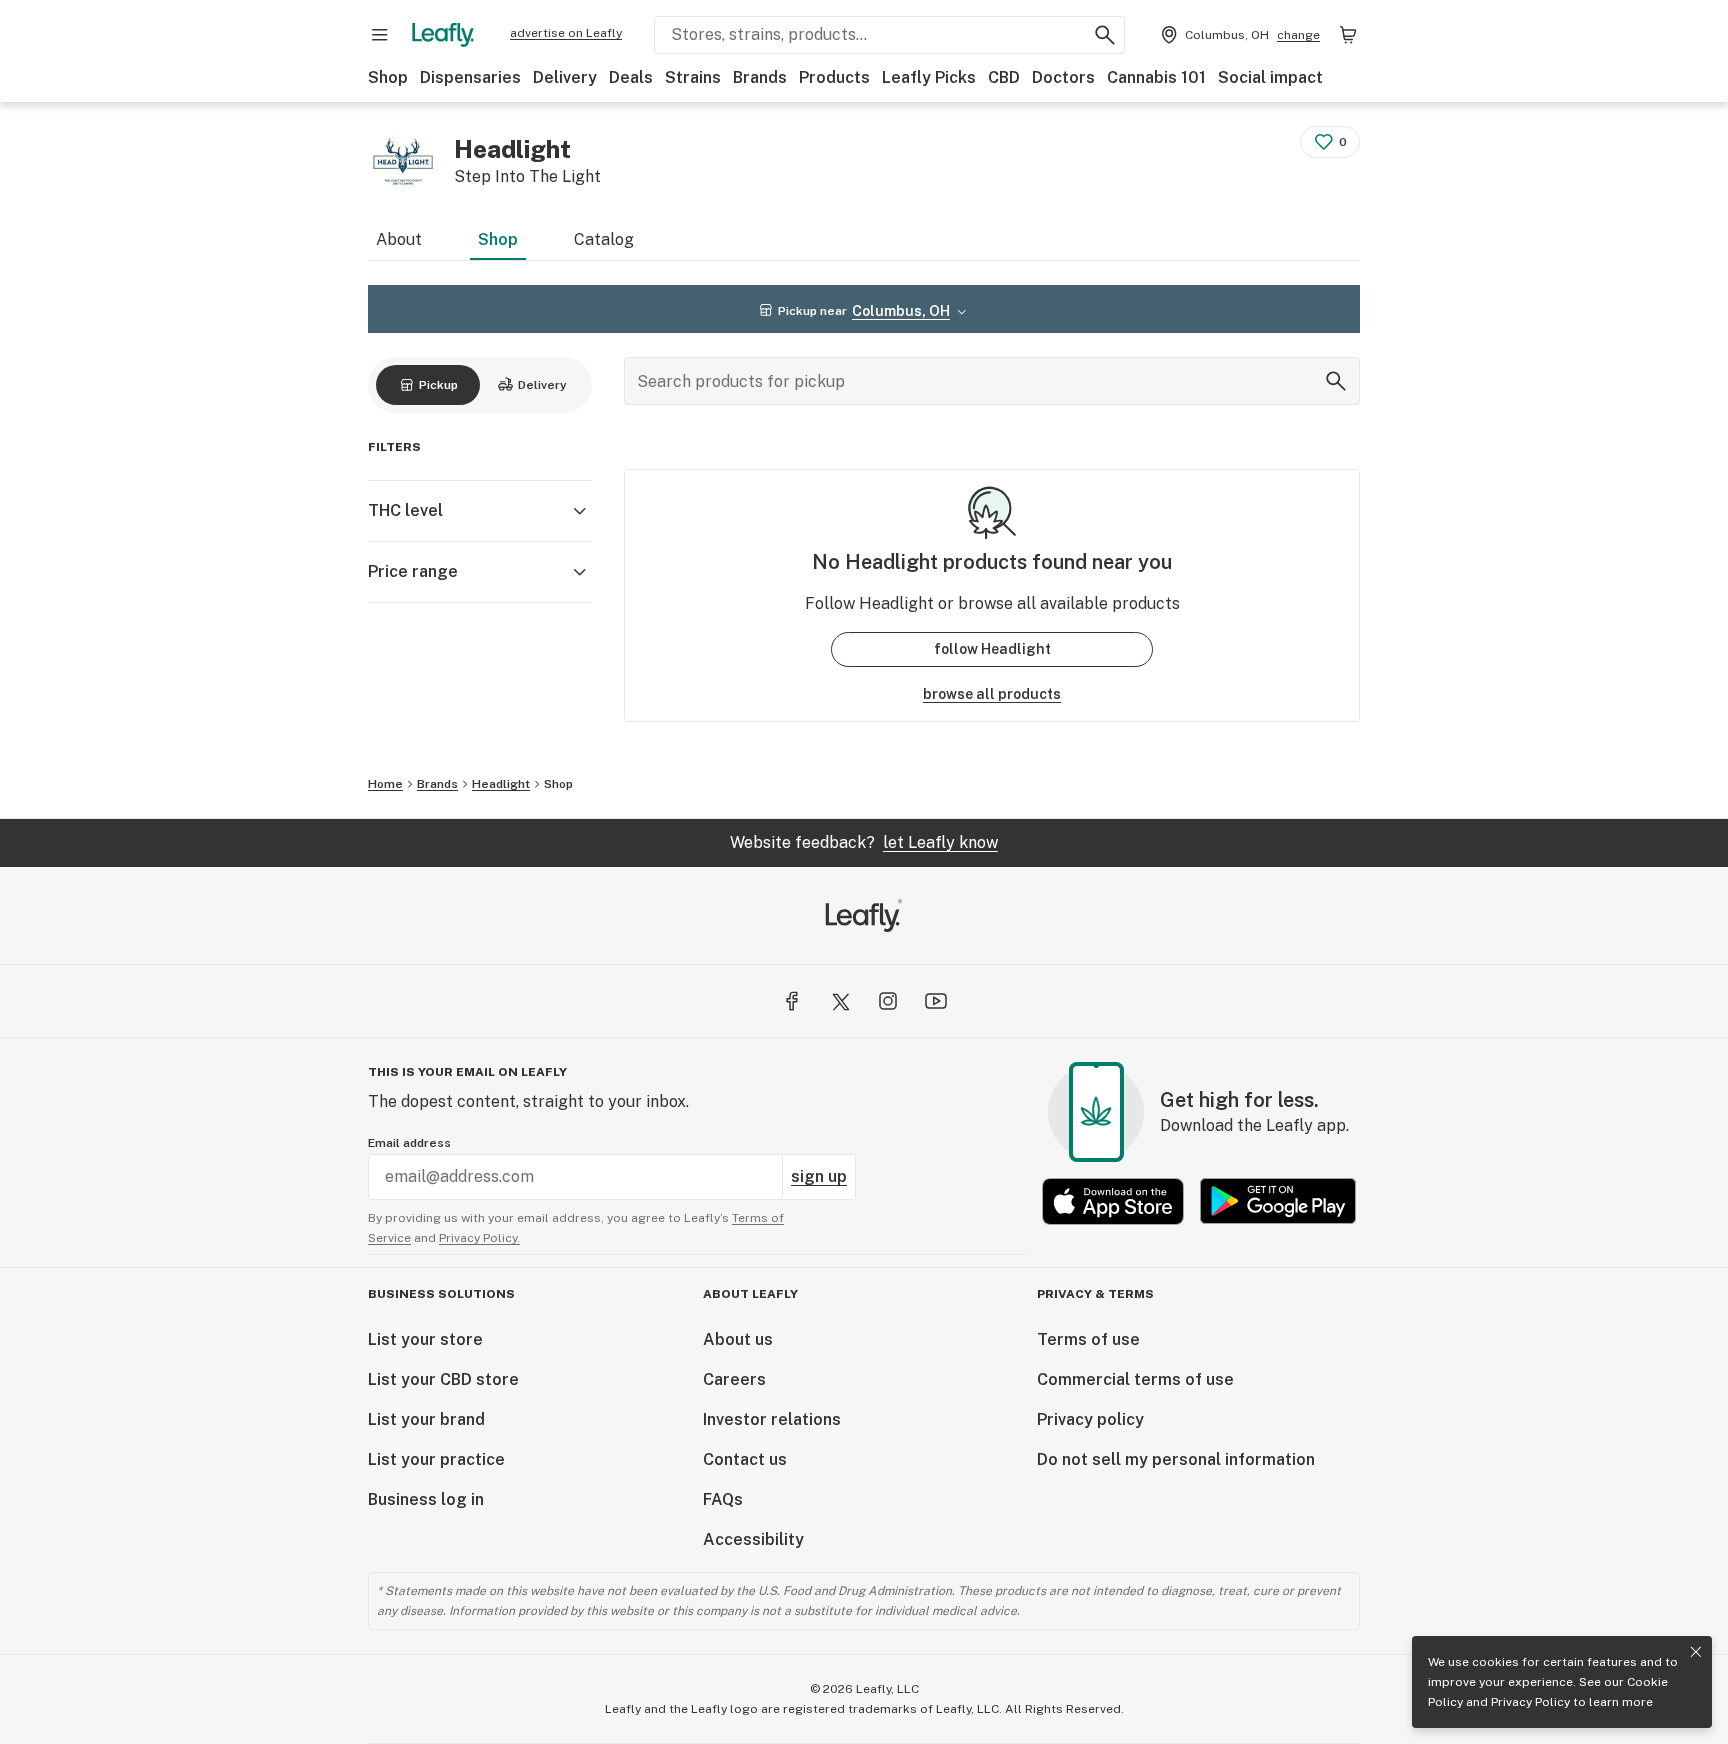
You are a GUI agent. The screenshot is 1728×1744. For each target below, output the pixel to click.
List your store (425, 1339)
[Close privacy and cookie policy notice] (1696, 1652)
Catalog (604, 239)
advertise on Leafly (566, 33)
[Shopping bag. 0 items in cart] (1348, 35)
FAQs (723, 1499)
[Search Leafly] (1105, 35)
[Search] (1336, 381)
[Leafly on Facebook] (792, 1001)
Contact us (745, 1459)
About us (738, 1339)
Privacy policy (1090, 1419)
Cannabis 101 (1156, 77)
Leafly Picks (929, 77)
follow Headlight (992, 649)
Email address (409, 1143)
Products (834, 77)
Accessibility (753, 1539)
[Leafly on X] (840, 1001)
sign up (819, 1176)
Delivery (565, 77)
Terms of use (1088, 1339)
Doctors (1063, 77)
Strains (693, 77)
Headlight (501, 784)
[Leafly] (443, 35)
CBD (1004, 77)
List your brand (426, 1419)
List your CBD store (443, 1379)
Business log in (426, 1499)
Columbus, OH (901, 311)
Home (385, 784)
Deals (631, 77)
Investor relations (772, 1419)
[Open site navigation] (380, 35)
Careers (734, 1379)
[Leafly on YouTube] (936, 1001)
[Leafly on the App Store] (1113, 1201)
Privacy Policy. (479, 1238)
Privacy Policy (1530, 1702)
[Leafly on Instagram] (888, 1001)
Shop (388, 77)
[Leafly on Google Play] (1278, 1201)
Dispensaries (470, 77)
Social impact (1270, 77)
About (399, 239)
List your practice (436, 1459)
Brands (760, 77)
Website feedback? (864, 842)
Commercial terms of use (1135, 1379)
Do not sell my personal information (1176, 1459)
